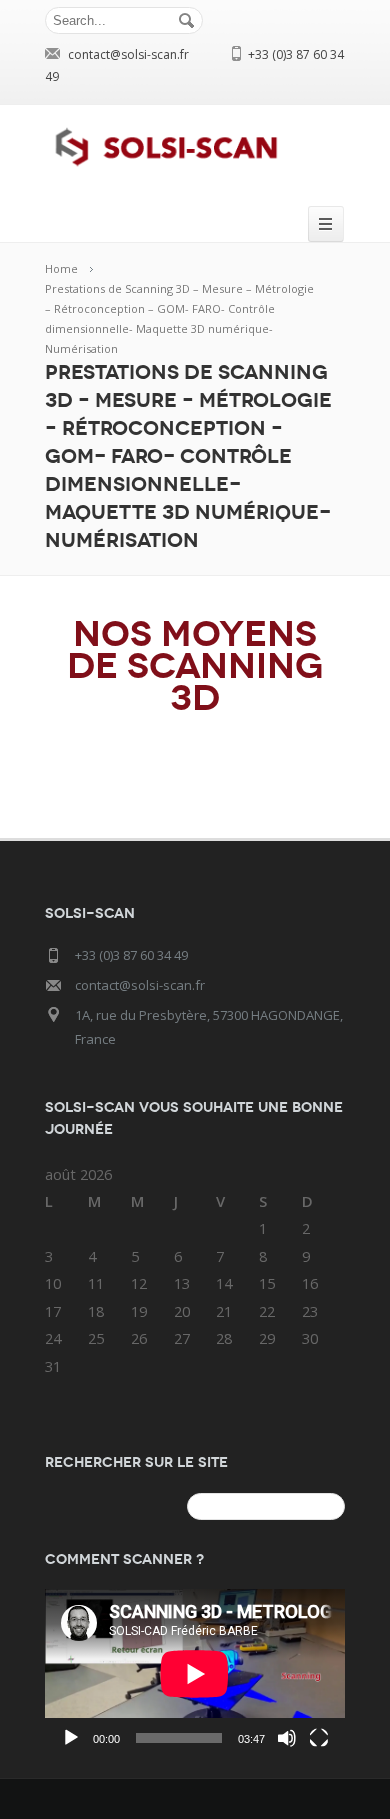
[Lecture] (71, 1738)
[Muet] (287, 1738)
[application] (195, 1673)
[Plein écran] (319, 1738)
